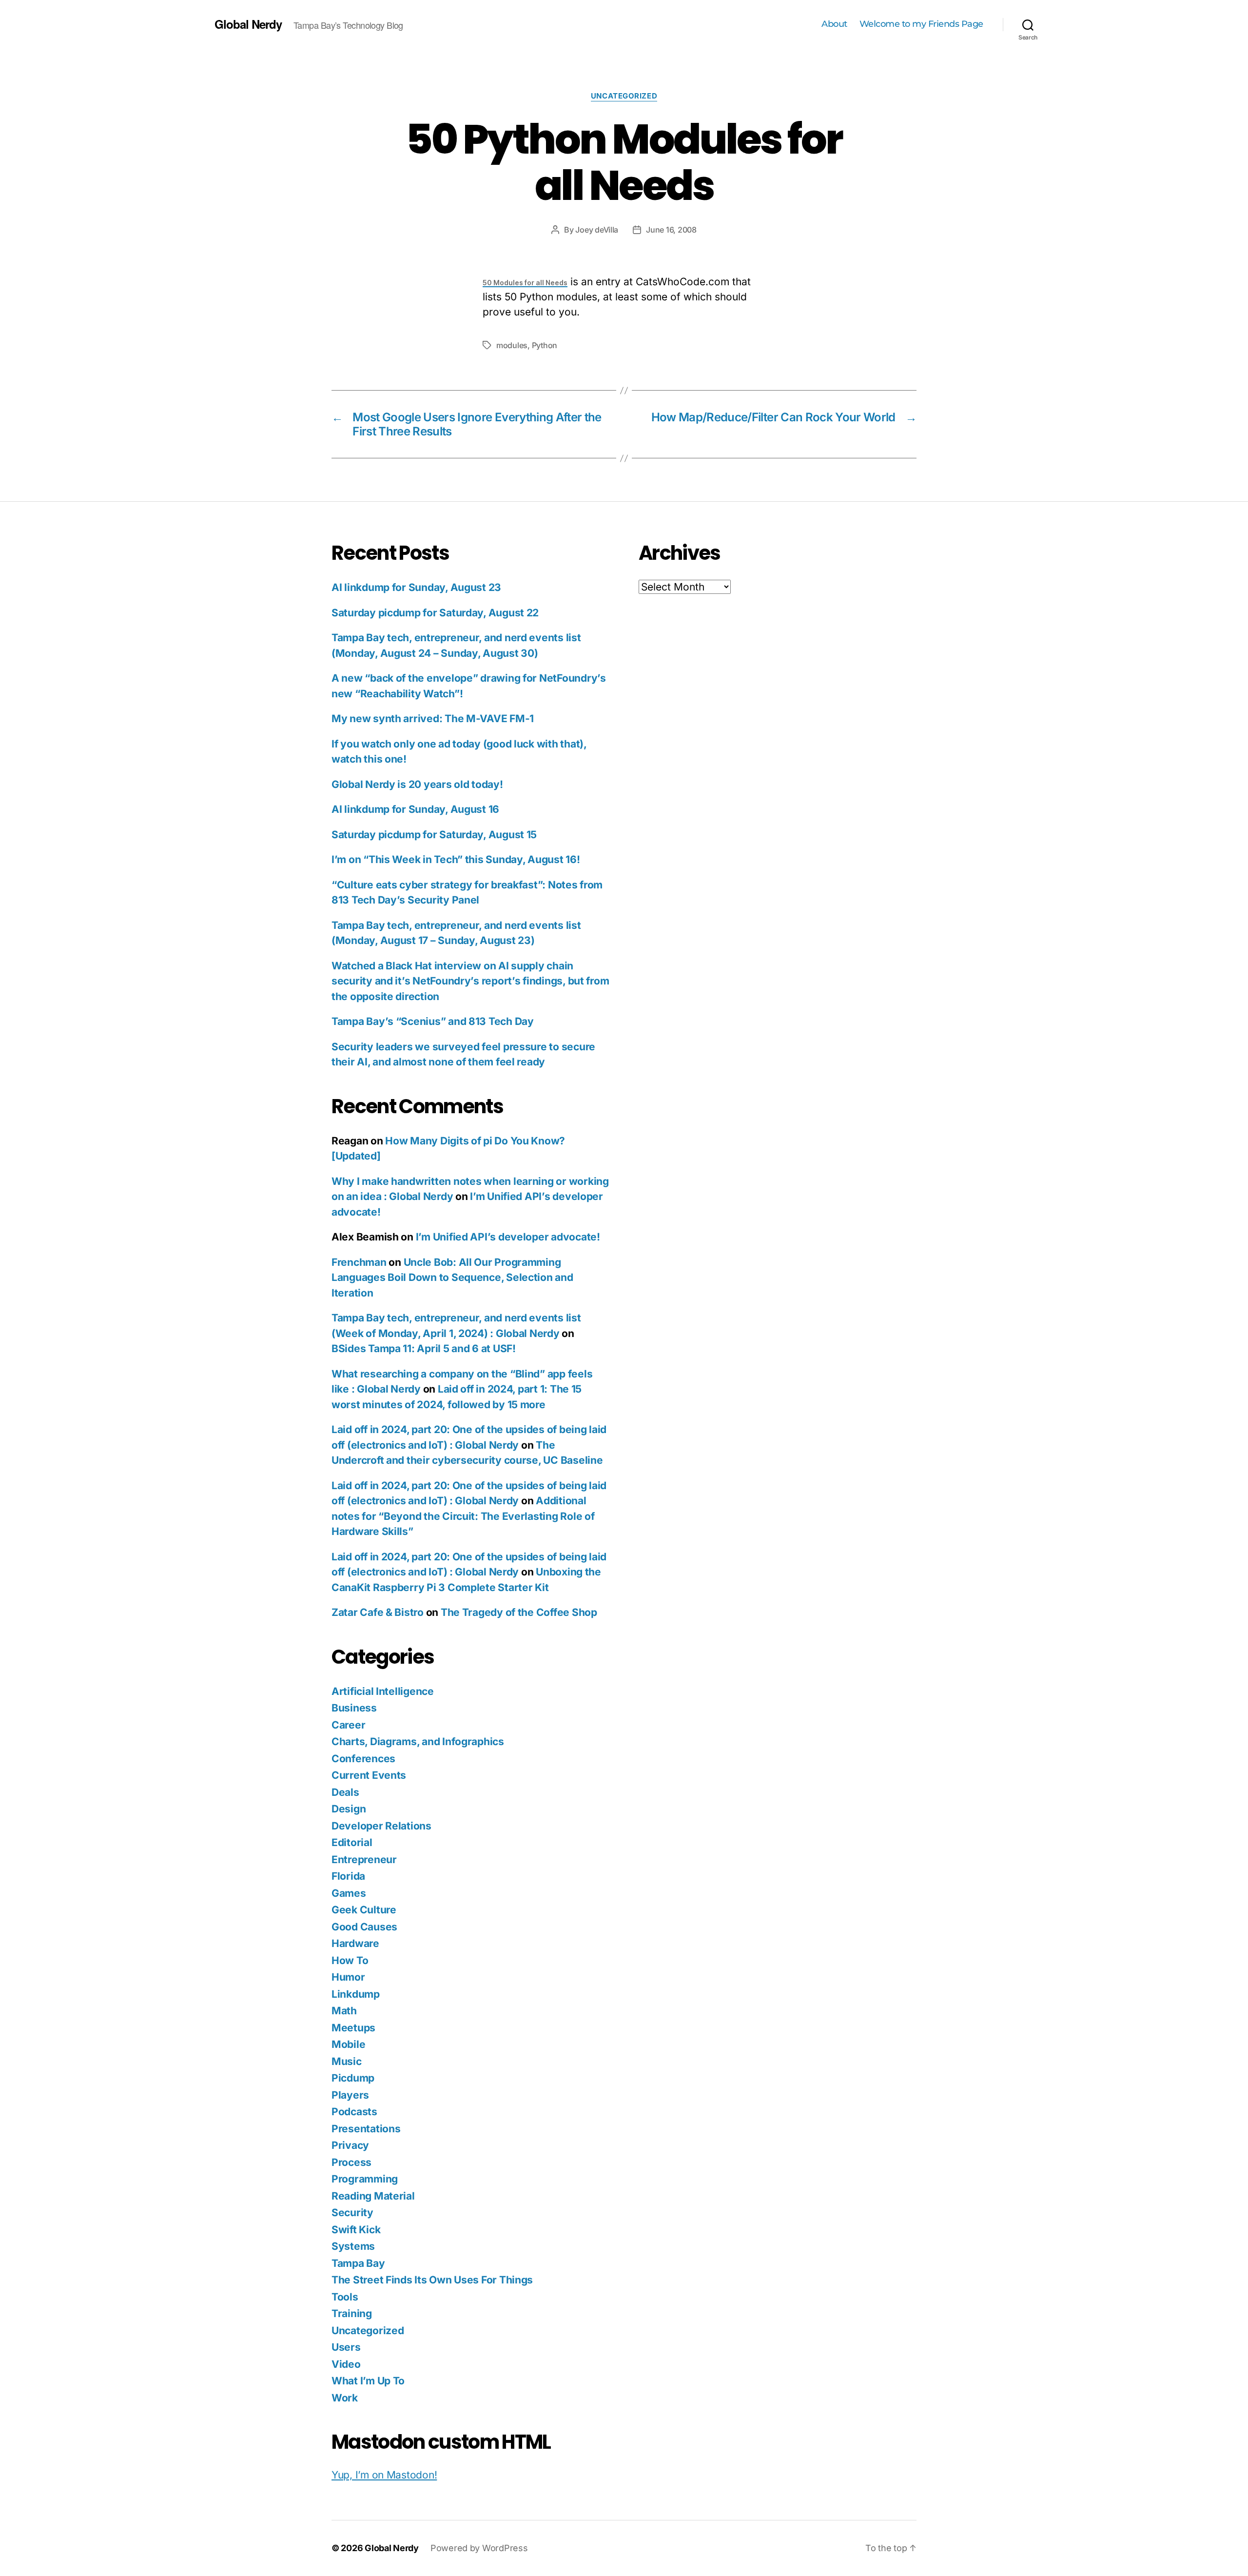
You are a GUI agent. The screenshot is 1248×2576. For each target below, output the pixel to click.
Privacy (350, 2145)
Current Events (369, 1775)
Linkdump (356, 1994)
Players (350, 2095)
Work (345, 2398)
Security (352, 2212)
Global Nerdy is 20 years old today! (417, 784)
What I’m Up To (368, 2381)
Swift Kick (356, 2230)
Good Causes (364, 1927)
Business (354, 1708)
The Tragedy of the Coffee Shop (519, 1612)
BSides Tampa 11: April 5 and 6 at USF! (424, 1348)
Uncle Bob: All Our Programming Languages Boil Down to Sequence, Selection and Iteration (452, 1278)
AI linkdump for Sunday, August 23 (416, 587)
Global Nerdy (248, 24)
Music (347, 2061)
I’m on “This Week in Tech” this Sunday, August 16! (456, 859)
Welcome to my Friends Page (921, 24)
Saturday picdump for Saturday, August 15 (434, 835)
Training (352, 2313)
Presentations (366, 2129)
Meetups (353, 2028)
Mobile (348, 2044)
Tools (345, 2297)
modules (512, 345)
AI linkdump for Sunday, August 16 (415, 809)
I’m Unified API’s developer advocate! (508, 1237)
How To (350, 1960)
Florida (348, 1876)
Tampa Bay (358, 2263)
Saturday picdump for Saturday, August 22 (435, 613)
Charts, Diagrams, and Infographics (418, 1741)
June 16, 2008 (671, 230)
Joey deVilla (597, 230)
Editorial (352, 1842)
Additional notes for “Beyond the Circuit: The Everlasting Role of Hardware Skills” (463, 1516)
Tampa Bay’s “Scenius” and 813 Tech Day (433, 1021)
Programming (365, 2179)
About (834, 24)
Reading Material (373, 2196)
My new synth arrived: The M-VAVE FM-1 (433, 718)
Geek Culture (364, 1910)
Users (346, 2347)
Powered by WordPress (479, 2548)
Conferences (363, 1759)
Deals (345, 1792)
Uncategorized (624, 96)
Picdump (353, 2078)
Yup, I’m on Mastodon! (384, 2475)
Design (349, 1809)
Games (349, 1893)
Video (346, 2364)
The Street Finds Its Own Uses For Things (432, 2280)
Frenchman (359, 1262)
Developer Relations (381, 1826)
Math (344, 2011)
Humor (348, 1977)
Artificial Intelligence (383, 1691)
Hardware (355, 1943)
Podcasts (354, 2112)
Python (545, 345)
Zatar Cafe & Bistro (378, 1612)
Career (348, 1725)
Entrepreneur (364, 1859)
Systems (353, 2246)
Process (351, 2162)
